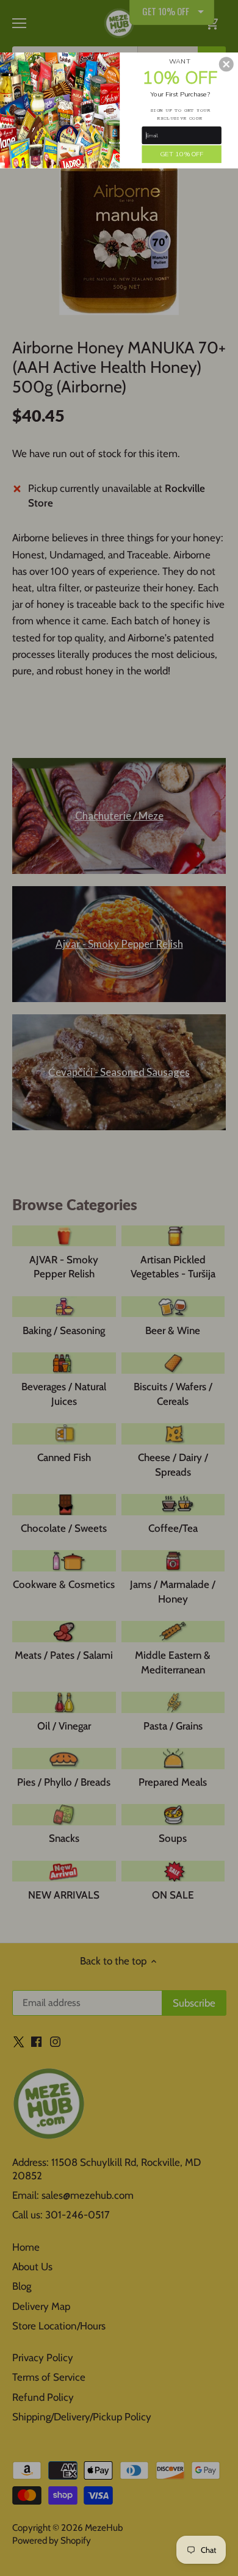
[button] (226, 64)
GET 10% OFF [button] (182, 153)
